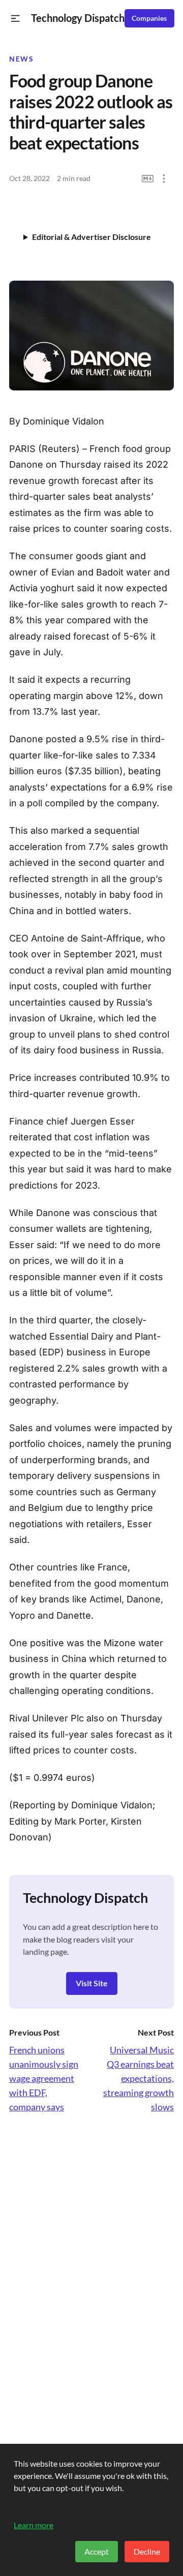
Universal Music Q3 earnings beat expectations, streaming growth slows (139, 2078)
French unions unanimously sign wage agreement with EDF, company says (44, 2078)
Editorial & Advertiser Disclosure (91, 237)
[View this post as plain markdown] (148, 179)
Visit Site (92, 1983)
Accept (97, 2551)
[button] (16, 19)
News (21, 59)
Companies (149, 18)
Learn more (34, 2525)
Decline (147, 2551)
